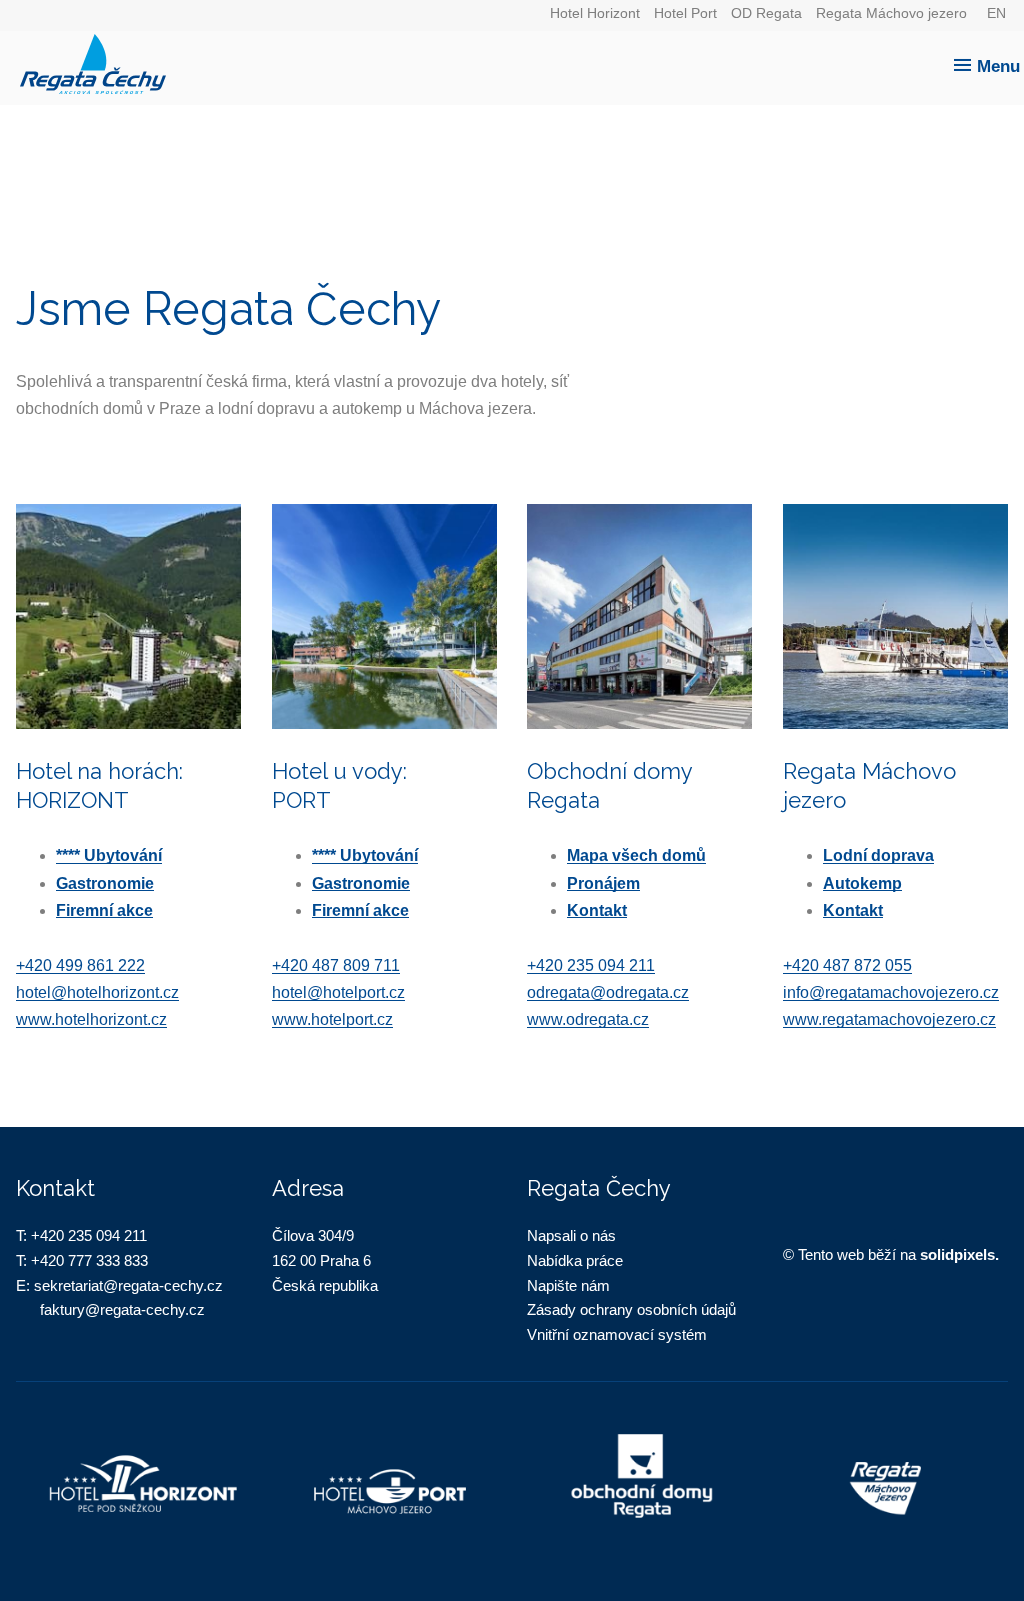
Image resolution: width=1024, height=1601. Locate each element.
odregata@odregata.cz (608, 992)
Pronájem (603, 883)
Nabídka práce (575, 1260)
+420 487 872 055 (847, 965)
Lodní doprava (878, 855)
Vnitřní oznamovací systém (617, 1334)
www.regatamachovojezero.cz (889, 1019)
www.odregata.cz (588, 1019)
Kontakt (597, 910)
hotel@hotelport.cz (338, 992)
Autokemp (862, 883)
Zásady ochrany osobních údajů (631, 1309)
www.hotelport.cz (332, 1019)
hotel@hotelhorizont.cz (97, 992)
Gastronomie (105, 883)
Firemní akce (104, 910)
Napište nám (568, 1285)
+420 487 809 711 (336, 965)
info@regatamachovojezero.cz (891, 992)
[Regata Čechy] (517, 58)
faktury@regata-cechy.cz (122, 1309)
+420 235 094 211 (591, 965)
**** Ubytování (109, 855)
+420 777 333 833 (89, 1260)
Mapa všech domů (636, 855)
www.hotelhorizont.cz (91, 1019)
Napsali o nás (571, 1235)
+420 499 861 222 (80, 965)
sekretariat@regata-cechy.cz (128, 1285)
